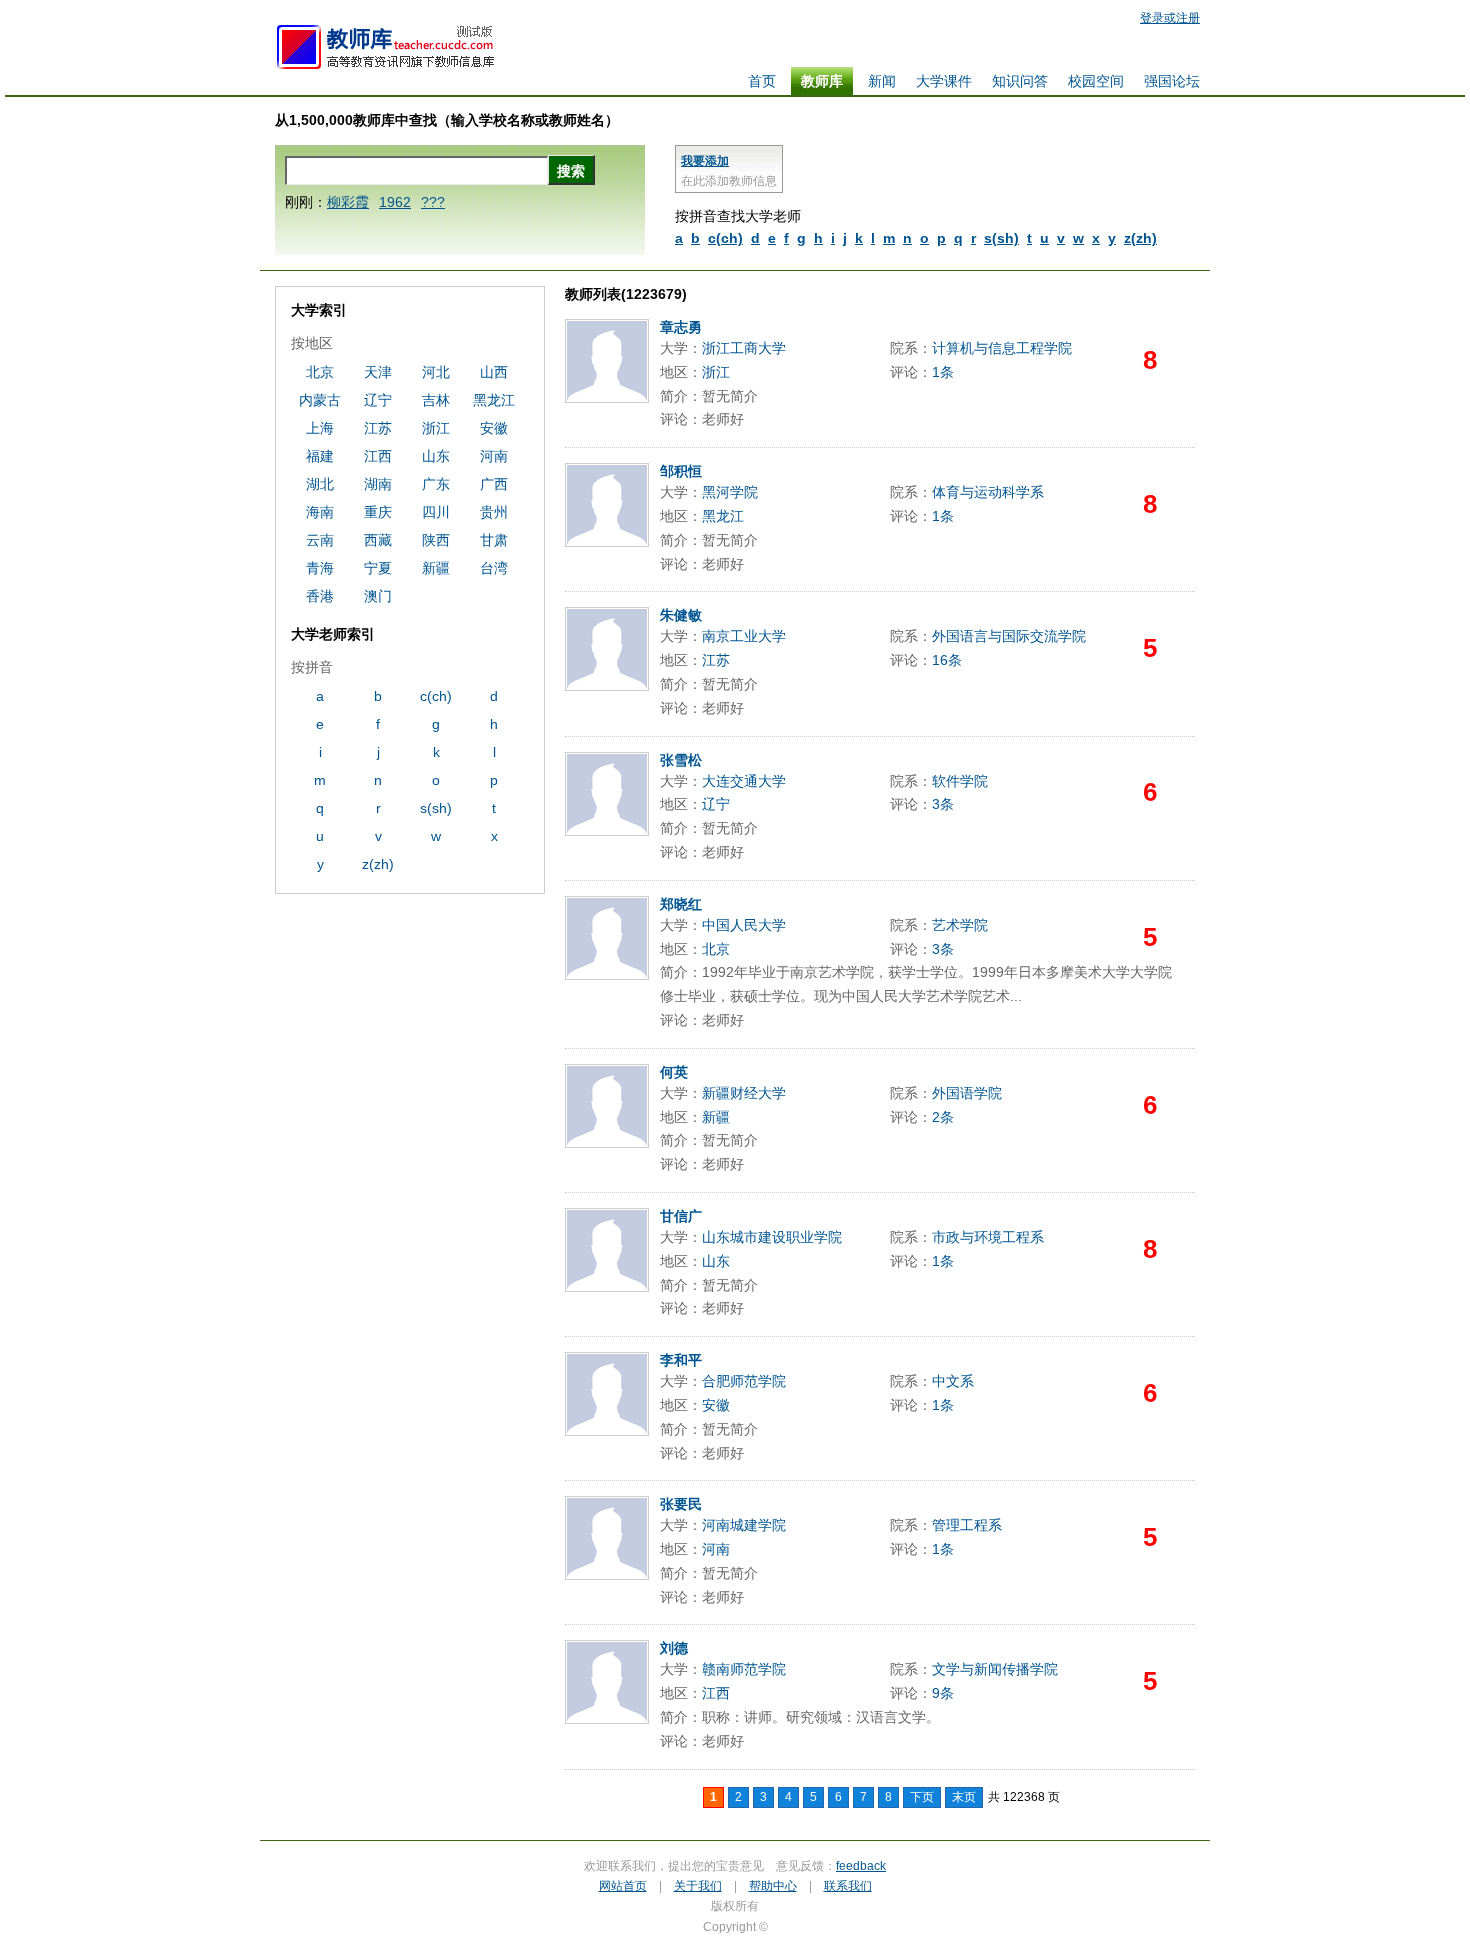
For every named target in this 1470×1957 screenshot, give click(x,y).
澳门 (378, 596)
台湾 (494, 568)
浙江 (716, 372)
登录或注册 (1170, 18)
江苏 (716, 660)
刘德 (674, 1648)
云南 (320, 540)
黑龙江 (723, 516)
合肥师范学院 (744, 1381)
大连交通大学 (744, 781)
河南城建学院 (744, 1525)
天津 (378, 372)
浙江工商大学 (744, 348)
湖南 (378, 484)
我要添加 (705, 161)
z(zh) (1140, 238)
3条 (943, 804)
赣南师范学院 (744, 1669)
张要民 (681, 1504)
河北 (436, 372)
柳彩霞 (348, 202)
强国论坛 (1172, 81)
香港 (320, 596)
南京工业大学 (744, 636)
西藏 (378, 540)
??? (433, 202)
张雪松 (681, 760)
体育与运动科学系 (988, 492)
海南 (320, 512)
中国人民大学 (744, 925)
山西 (494, 372)
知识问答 (1020, 81)
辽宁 (716, 804)
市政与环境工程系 (988, 1237)
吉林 (436, 400)
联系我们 (848, 1886)
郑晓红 (681, 904)
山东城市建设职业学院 (772, 1237)
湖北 (320, 484)
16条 (947, 660)
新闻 (882, 81)
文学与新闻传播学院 (995, 1669)
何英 (674, 1072)
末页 (964, 1797)
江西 (716, 1693)
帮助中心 (773, 1886)
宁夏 (378, 568)
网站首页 (623, 1886)
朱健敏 (681, 615)
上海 (320, 428)
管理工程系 (967, 1525)
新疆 (716, 1117)
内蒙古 (320, 400)
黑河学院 (730, 492)
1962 (395, 202)
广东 (436, 484)
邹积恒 (681, 471)
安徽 (716, 1405)
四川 (436, 512)
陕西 (436, 540)
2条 (943, 1117)
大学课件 (944, 81)
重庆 (378, 512)
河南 (716, 1549)
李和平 (681, 1360)
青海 (320, 568)
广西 (494, 484)
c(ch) (725, 238)
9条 (943, 1693)
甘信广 (681, 1216)
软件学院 (960, 781)
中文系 (953, 1381)
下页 (922, 1797)
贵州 (494, 512)
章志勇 (681, 327)
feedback (861, 1866)
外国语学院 (967, 1093)
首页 (762, 81)
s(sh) (1001, 238)
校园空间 (1096, 81)
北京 (716, 949)
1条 (943, 372)
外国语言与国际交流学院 (1009, 636)
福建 (320, 456)
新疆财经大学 (744, 1093)
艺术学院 (960, 925)
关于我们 (698, 1886)
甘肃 (494, 540)
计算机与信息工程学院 (1002, 348)
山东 (716, 1261)
